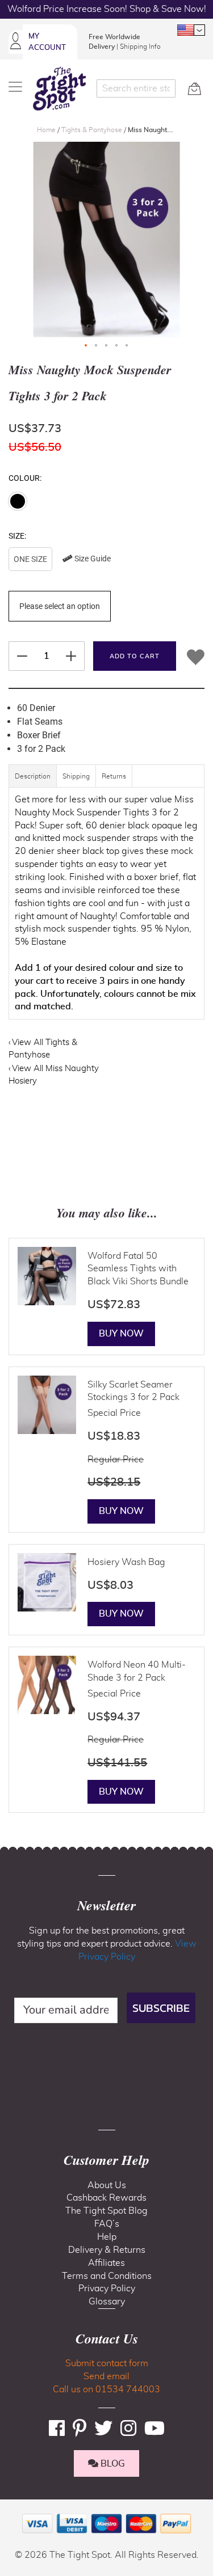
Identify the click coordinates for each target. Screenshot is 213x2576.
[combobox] (136, 88)
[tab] (33, 782)
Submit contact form (107, 2363)
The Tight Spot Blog (106, 2211)
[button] (191, 30)
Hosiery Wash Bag (126, 1562)
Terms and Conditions (107, 2276)
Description (33, 776)
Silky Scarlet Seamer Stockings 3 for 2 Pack (133, 1391)
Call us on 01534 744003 (106, 2389)
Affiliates (106, 2263)
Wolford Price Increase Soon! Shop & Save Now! (107, 9)
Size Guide (92, 559)
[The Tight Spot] (59, 88)
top (14, 2510)
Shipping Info (140, 46)
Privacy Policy (107, 2289)
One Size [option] (30, 559)
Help (107, 2237)
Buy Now (121, 1334)
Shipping (76, 776)
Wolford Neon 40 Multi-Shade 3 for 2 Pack (137, 1671)
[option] (18, 501)
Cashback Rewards (106, 2198)
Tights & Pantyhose (93, 130)
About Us (107, 2185)
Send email (106, 2376)
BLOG (112, 2464)
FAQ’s (107, 2224)
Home (47, 130)
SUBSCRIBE (161, 2008)
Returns (114, 776)
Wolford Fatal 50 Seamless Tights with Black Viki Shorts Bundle (138, 1269)
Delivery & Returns (107, 2250)
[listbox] (106, 561)
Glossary (107, 2302)
